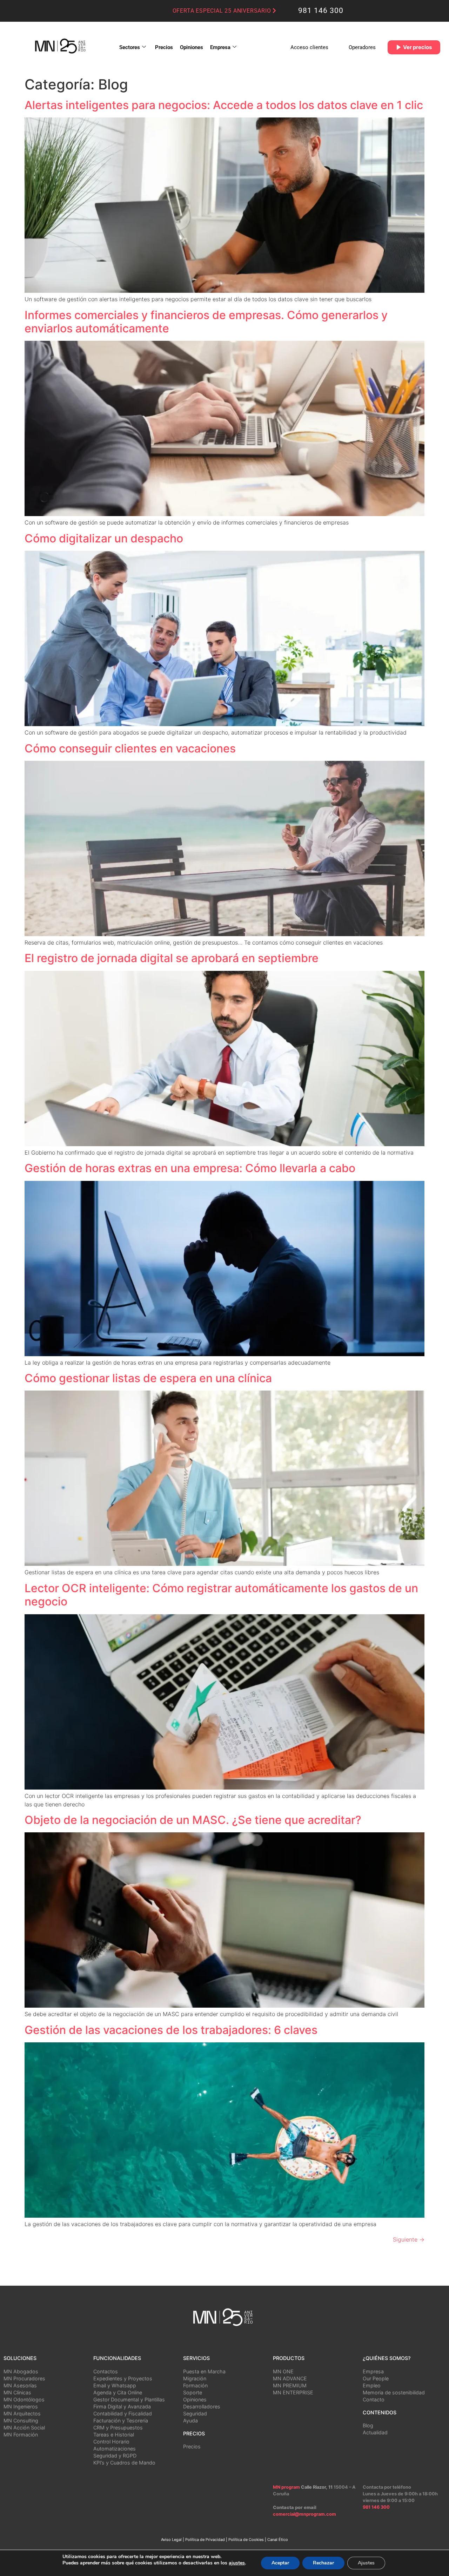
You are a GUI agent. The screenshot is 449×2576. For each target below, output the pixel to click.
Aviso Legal (171, 2540)
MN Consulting (21, 2421)
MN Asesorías (20, 2385)
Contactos (106, 2371)
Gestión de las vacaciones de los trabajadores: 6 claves (171, 2030)
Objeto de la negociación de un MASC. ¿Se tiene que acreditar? (193, 1820)
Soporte (193, 2392)
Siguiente (409, 2239)
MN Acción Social (24, 2428)
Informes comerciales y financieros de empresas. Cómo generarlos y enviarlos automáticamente (206, 322)
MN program (286, 2487)
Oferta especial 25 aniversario (223, 11)
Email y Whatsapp (115, 2385)
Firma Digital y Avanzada (122, 2406)
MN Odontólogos (24, 2399)
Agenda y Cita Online (118, 2392)
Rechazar (323, 2563)
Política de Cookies (246, 2540)
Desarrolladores (202, 2406)
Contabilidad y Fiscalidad (123, 2413)
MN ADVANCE (290, 2378)
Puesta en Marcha (204, 2371)
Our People (376, 2378)
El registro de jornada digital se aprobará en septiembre (172, 958)
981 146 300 (321, 11)
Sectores (130, 47)
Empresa (220, 47)
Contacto (374, 2399)
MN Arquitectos (22, 2413)
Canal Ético (278, 2540)
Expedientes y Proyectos (123, 2378)
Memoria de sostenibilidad (394, 2392)
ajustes (237, 2563)
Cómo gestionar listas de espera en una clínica (148, 1378)
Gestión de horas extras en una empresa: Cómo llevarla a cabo (190, 1168)
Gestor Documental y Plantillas (129, 2399)
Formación (195, 2385)
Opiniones (192, 47)
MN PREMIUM (290, 2385)
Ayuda (190, 2421)
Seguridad (195, 2413)
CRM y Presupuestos (118, 2428)
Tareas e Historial (114, 2435)
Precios (164, 47)
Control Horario (111, 2442)
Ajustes (366, 2563)
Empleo (372, 2385)
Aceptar (280, 2563)
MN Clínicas (17, 2392)
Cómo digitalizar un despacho (104, 538)
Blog (368, 2425)
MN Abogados (21, 2371)
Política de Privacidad (205, 2540)
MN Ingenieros (21, 2406)
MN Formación (21, 2435)
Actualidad (375, 2432)
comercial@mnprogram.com (304, 2514)
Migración (195, 2378)
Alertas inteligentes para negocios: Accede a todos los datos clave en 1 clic (224, 105)
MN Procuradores (24, 2378)
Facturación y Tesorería (121, 2421)
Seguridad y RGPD (115, 2456)
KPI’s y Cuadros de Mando (124, 2463)
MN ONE (283, 2371)
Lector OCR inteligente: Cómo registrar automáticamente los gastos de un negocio (221, 1595)
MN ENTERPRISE (293, 2392)
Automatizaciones (115, 2449)
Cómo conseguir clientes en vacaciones (130, 748)
